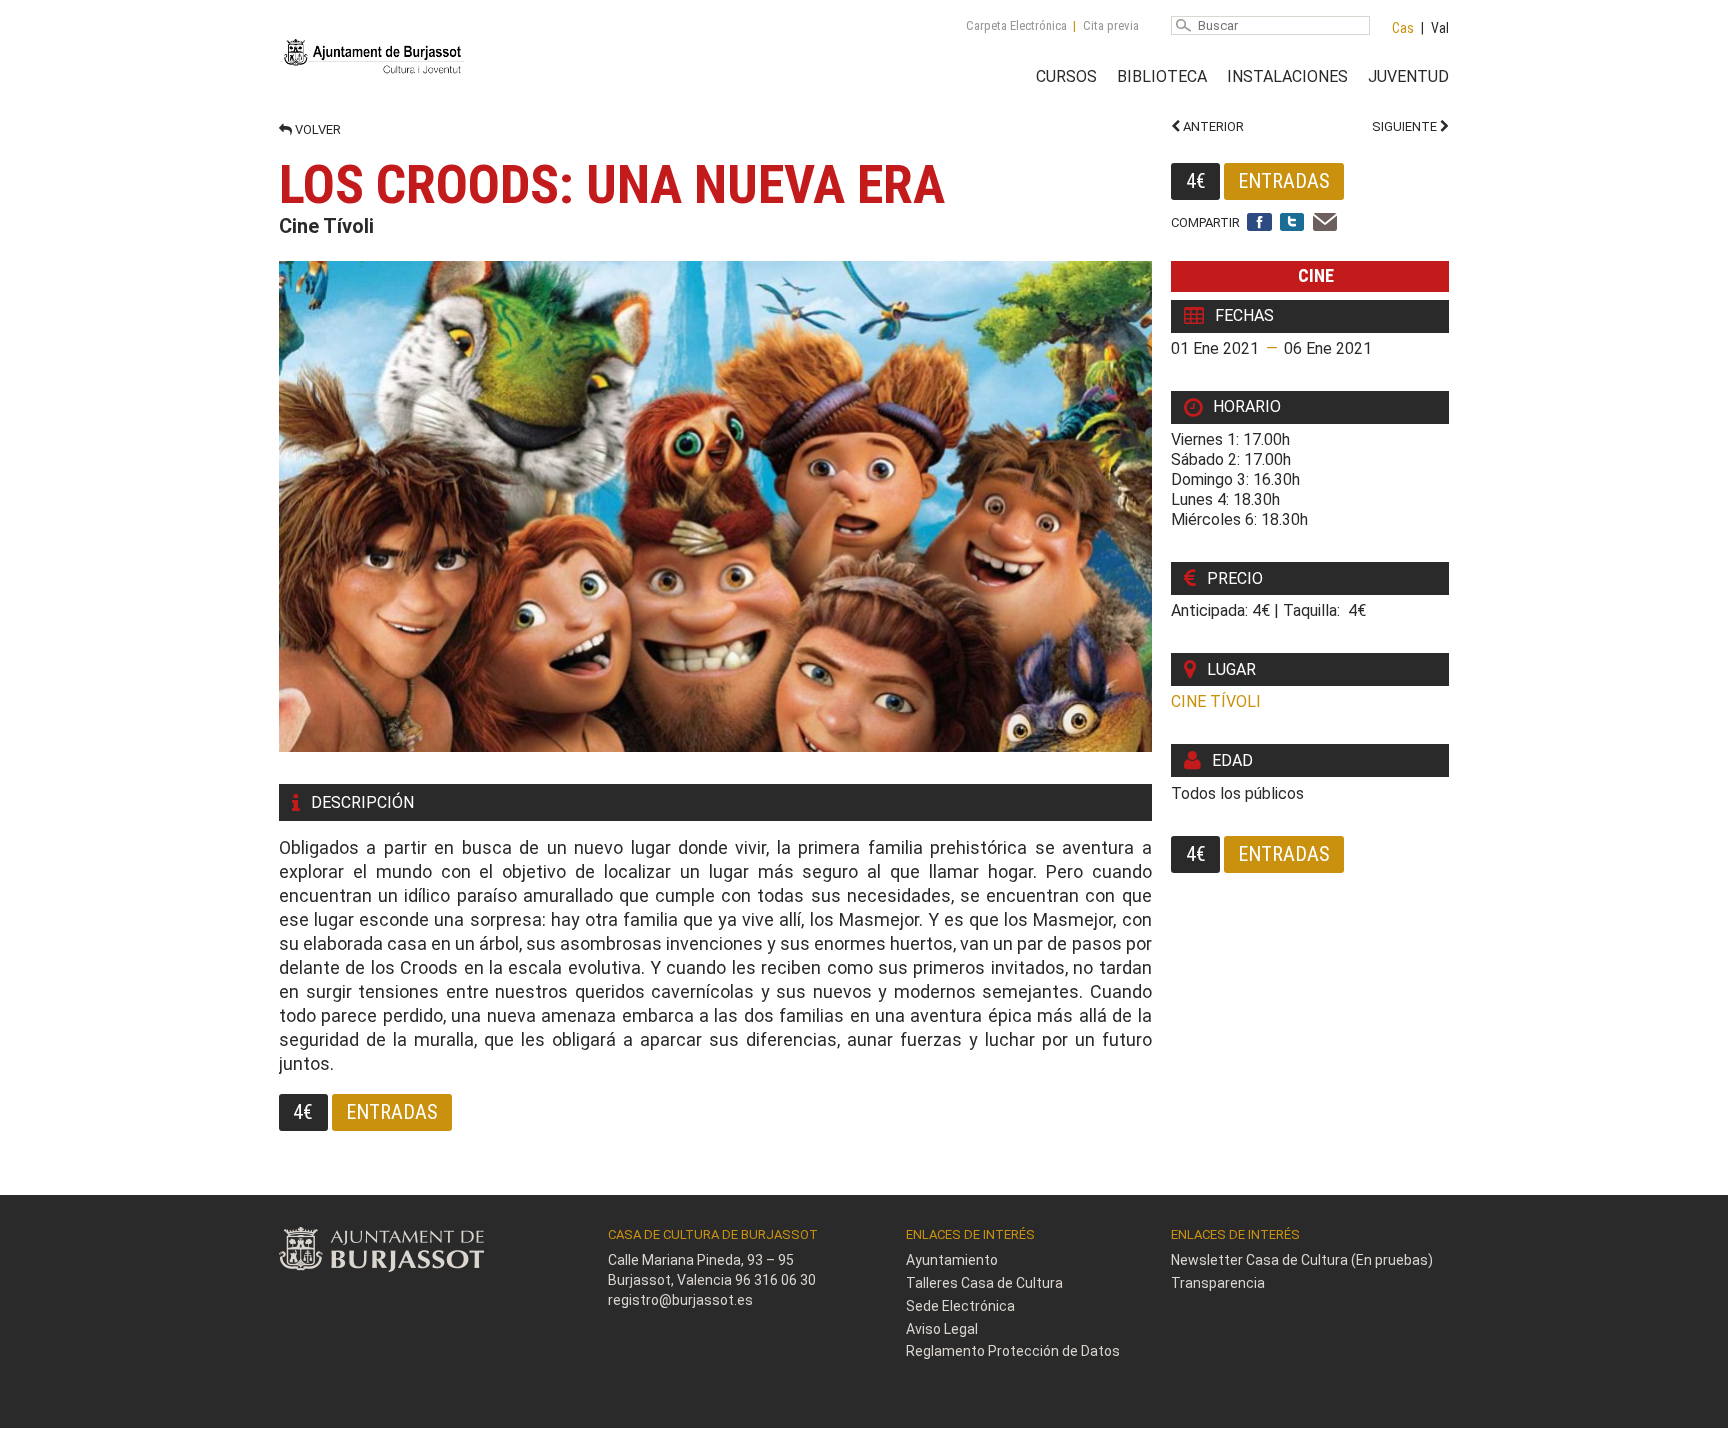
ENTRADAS (1284, 181)
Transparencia (1218, 1283)
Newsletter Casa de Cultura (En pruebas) (1302, 1260)
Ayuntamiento (952, 1260)
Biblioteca (1162, 76)
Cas (1403, 28)
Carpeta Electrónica (1016, 25)
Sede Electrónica (960, 1306)
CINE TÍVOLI (1216, 701)
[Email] (1325, 223)
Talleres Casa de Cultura (984, 1283)
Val (1440, 28)
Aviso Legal (942, 1329)
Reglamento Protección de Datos (1013, 1351)
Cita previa (1111, 25)
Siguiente (1406, 126)
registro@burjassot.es (680, 1300)
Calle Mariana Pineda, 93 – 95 (701, 1260)
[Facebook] (1259, 223)
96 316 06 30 (775, 1280)
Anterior (1212, 126)
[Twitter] (1292, 223)
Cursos (1066, 76)
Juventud (1408, 76)
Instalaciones (1287, 76)
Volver (316, 129)
